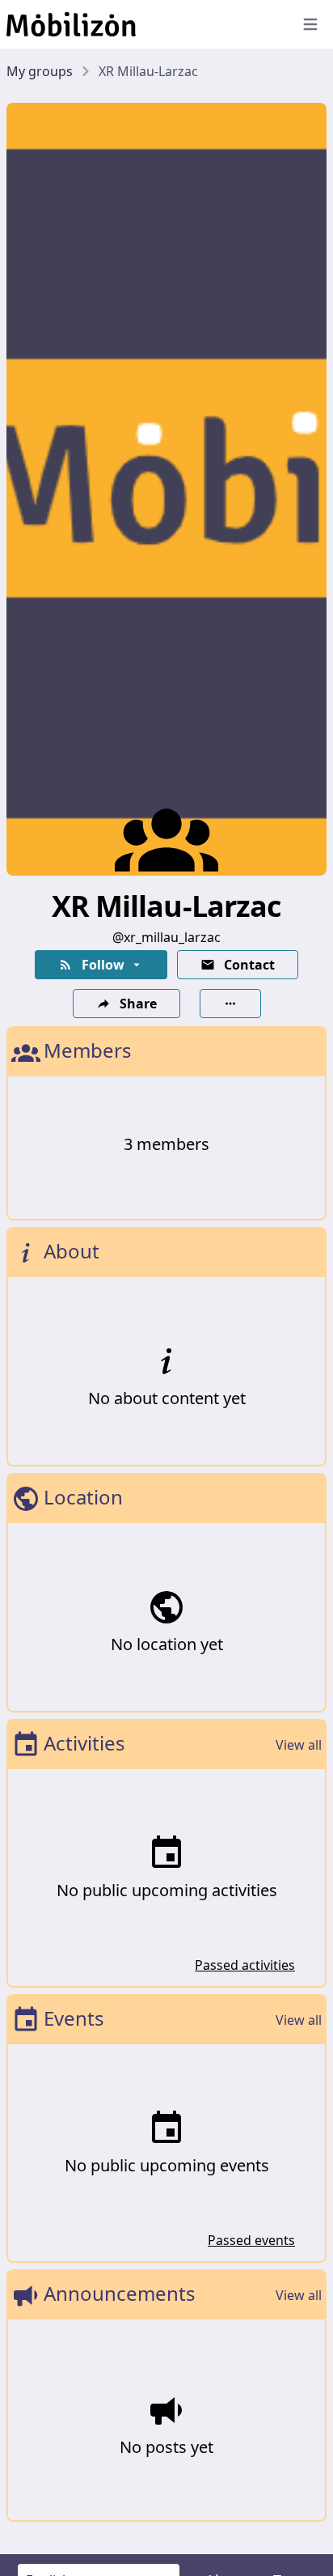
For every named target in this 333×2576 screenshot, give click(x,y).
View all (299, 1745)
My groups (40, 71)
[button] (101, 965)
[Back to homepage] (142, 24)
